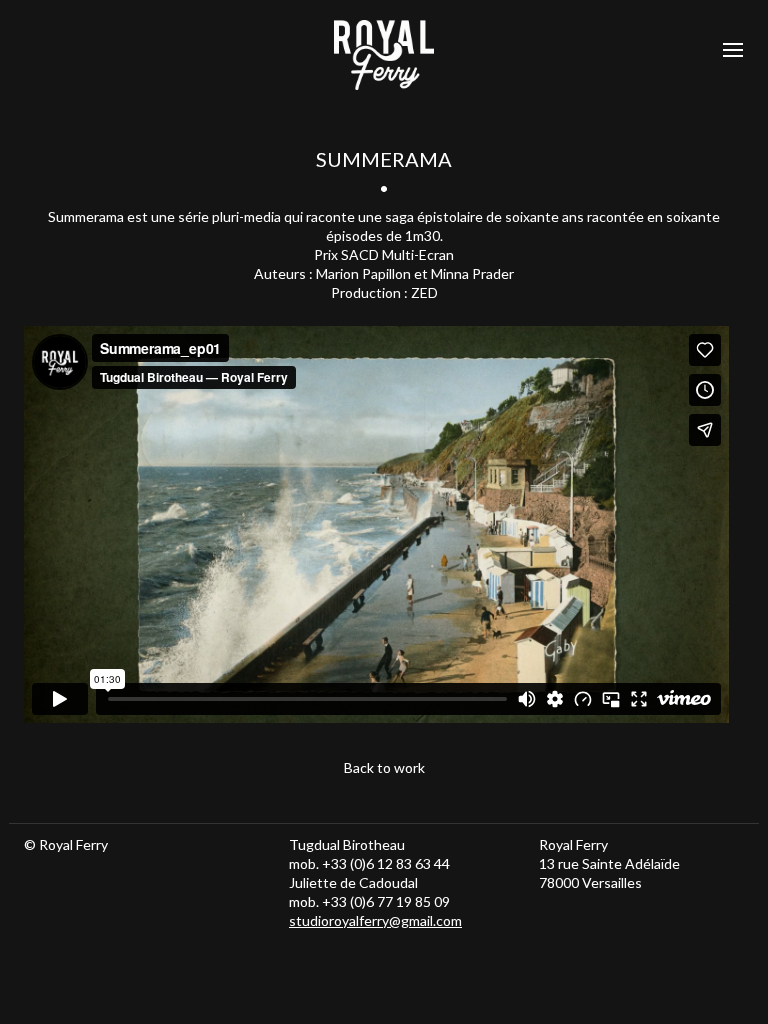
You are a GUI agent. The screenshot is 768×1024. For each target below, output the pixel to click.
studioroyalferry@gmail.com (375, 920)
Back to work (384, 767)
